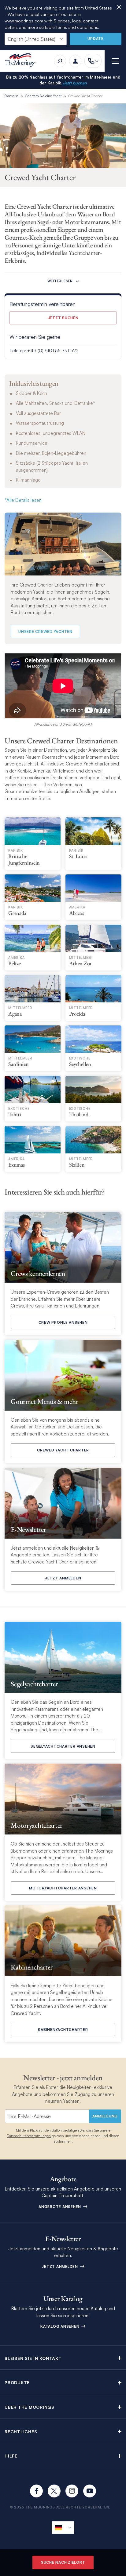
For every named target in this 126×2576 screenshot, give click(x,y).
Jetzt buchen (74, 83)
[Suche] (60, 61)
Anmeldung (105, 2116)
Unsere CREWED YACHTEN (45, 631)
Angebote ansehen (60, 2207)
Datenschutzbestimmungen (29, 2136)
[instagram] (72, 2491)
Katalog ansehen (60, 2326)
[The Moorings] (22, 61)
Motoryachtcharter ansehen (63, 1888)
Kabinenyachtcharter (63, 2030)
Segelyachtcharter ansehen (63, 1746)
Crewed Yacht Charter (85, 96)
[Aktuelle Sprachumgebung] (63, 2528)
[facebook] (36, 2491)
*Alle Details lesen (23, 500)
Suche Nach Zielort (63, 2562)
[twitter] (54, 2491)
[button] (63, 2358)
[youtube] (90, 2491)
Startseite (11, 96)
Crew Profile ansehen (63, 1322)
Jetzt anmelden (63, 1578)
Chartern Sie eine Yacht (43, 96)
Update (96, 39)
